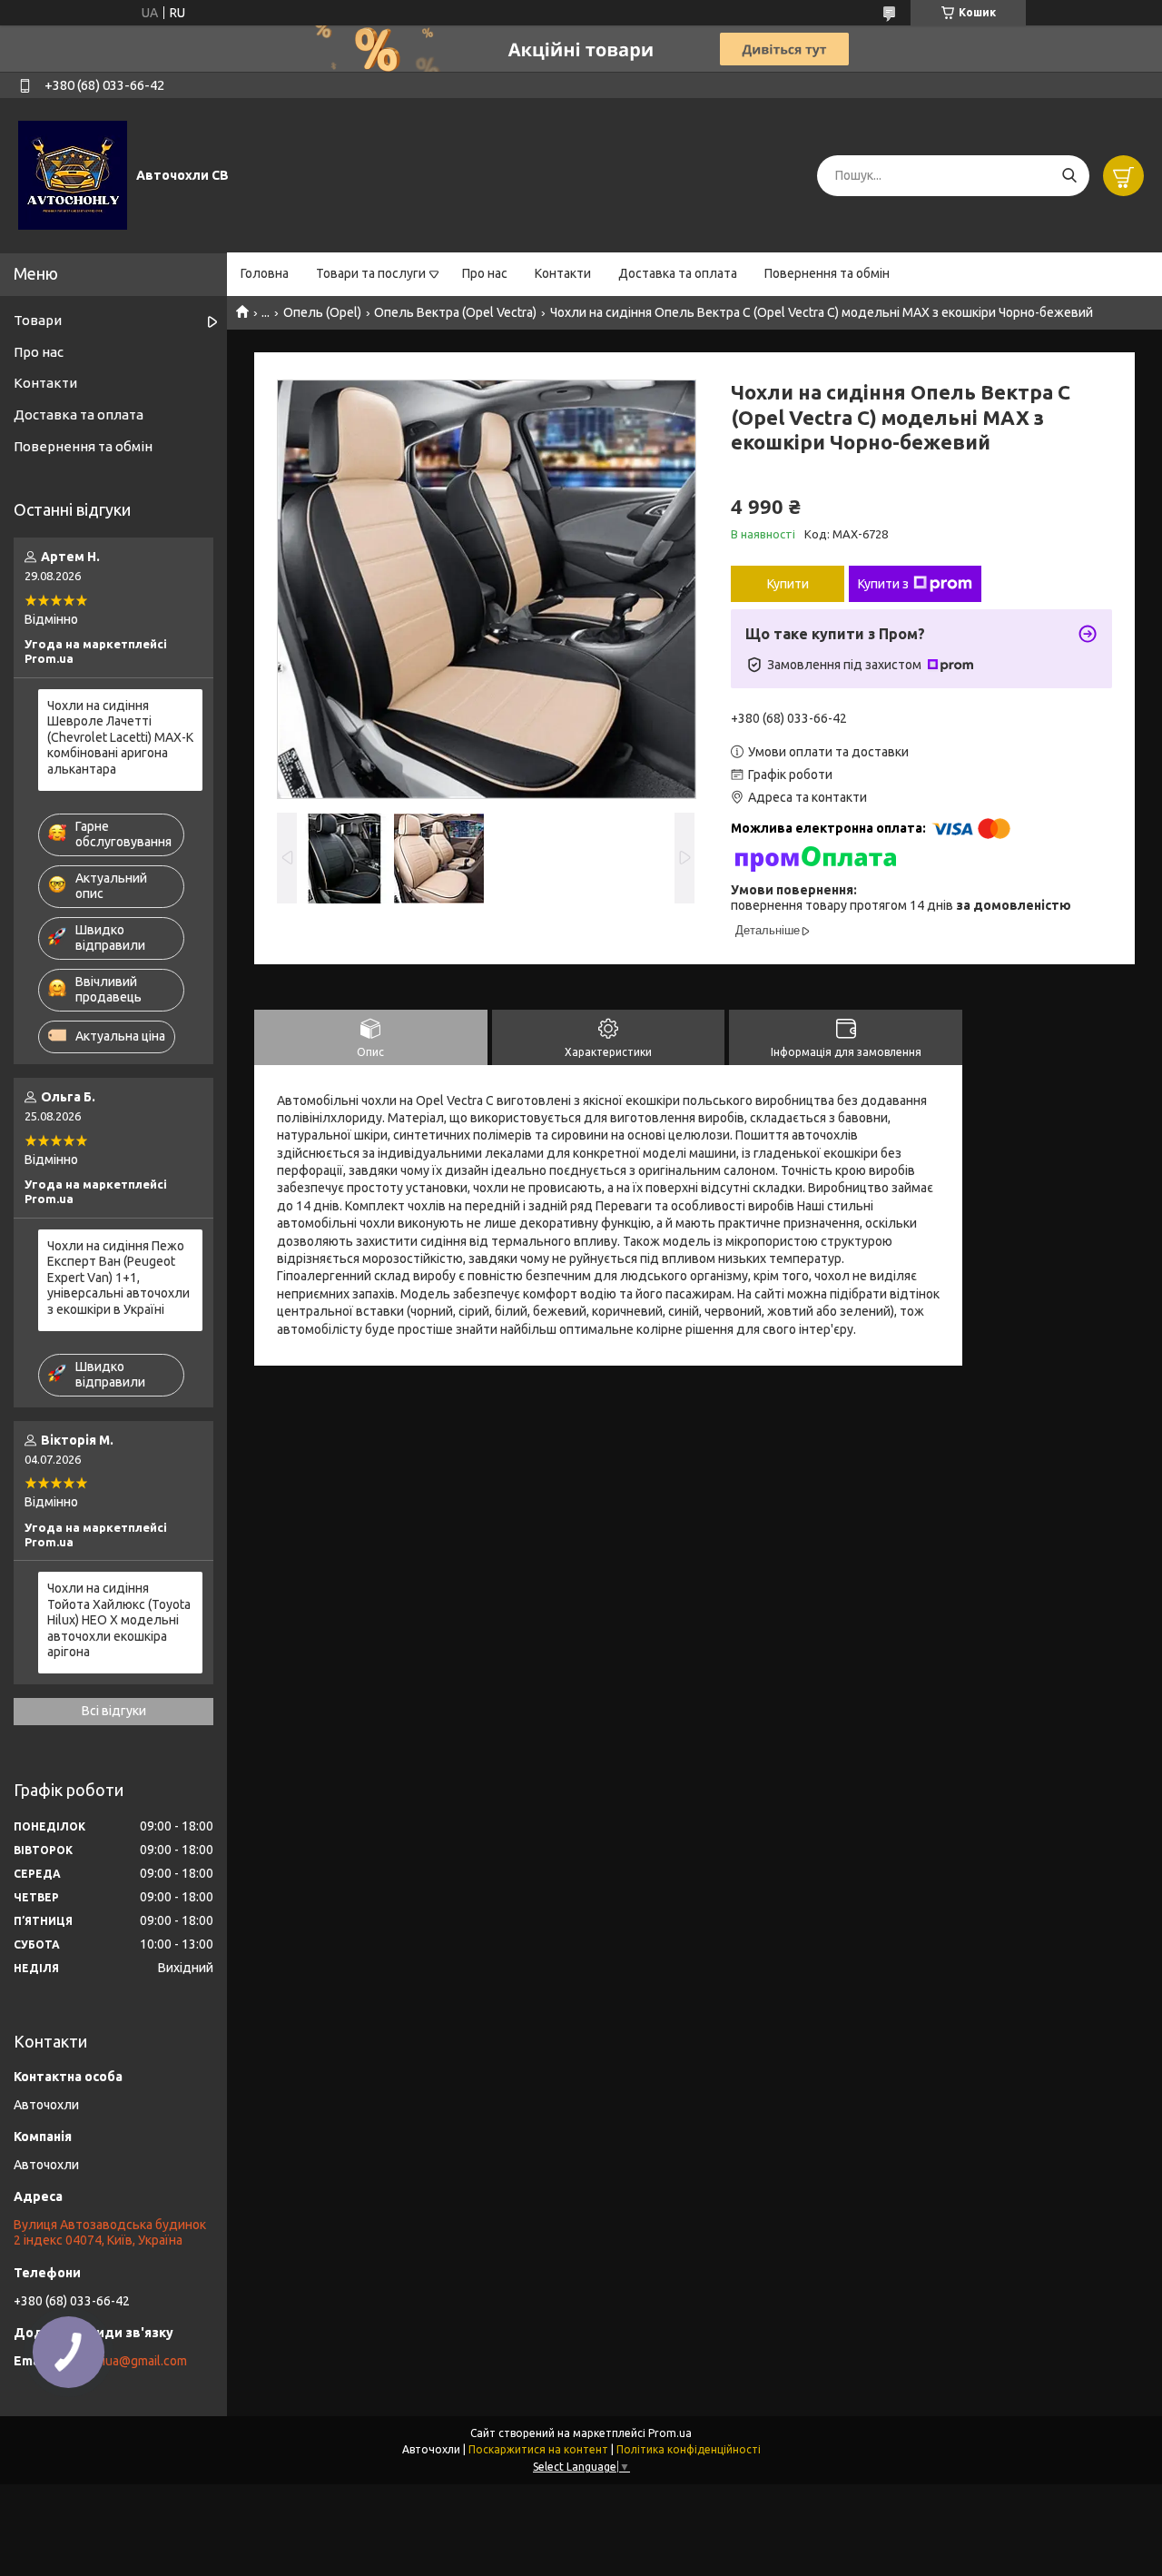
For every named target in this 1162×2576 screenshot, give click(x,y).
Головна (265, 273)
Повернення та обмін (827, 273)
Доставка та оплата (678, 273)
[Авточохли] (73, 174)
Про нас (485, 273)
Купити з (883, 584)
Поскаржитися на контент (538, 2449)
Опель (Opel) (322, 312)
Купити (788, 584)
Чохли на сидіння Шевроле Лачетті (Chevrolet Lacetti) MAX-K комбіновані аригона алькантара (120, 737)
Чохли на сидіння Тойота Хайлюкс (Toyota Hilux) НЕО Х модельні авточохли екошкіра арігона (119, 1620)
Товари (38, 320)
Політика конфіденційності (689, 2449)
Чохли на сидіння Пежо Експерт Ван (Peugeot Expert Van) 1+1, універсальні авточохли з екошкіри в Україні (118, 1278)
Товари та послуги (371, 273)
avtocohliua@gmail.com (120, 2361)
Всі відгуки (114, 1711)
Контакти (563, 273)
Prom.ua (670, 2433)
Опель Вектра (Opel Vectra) (455, 312)
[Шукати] (1069, 176)
